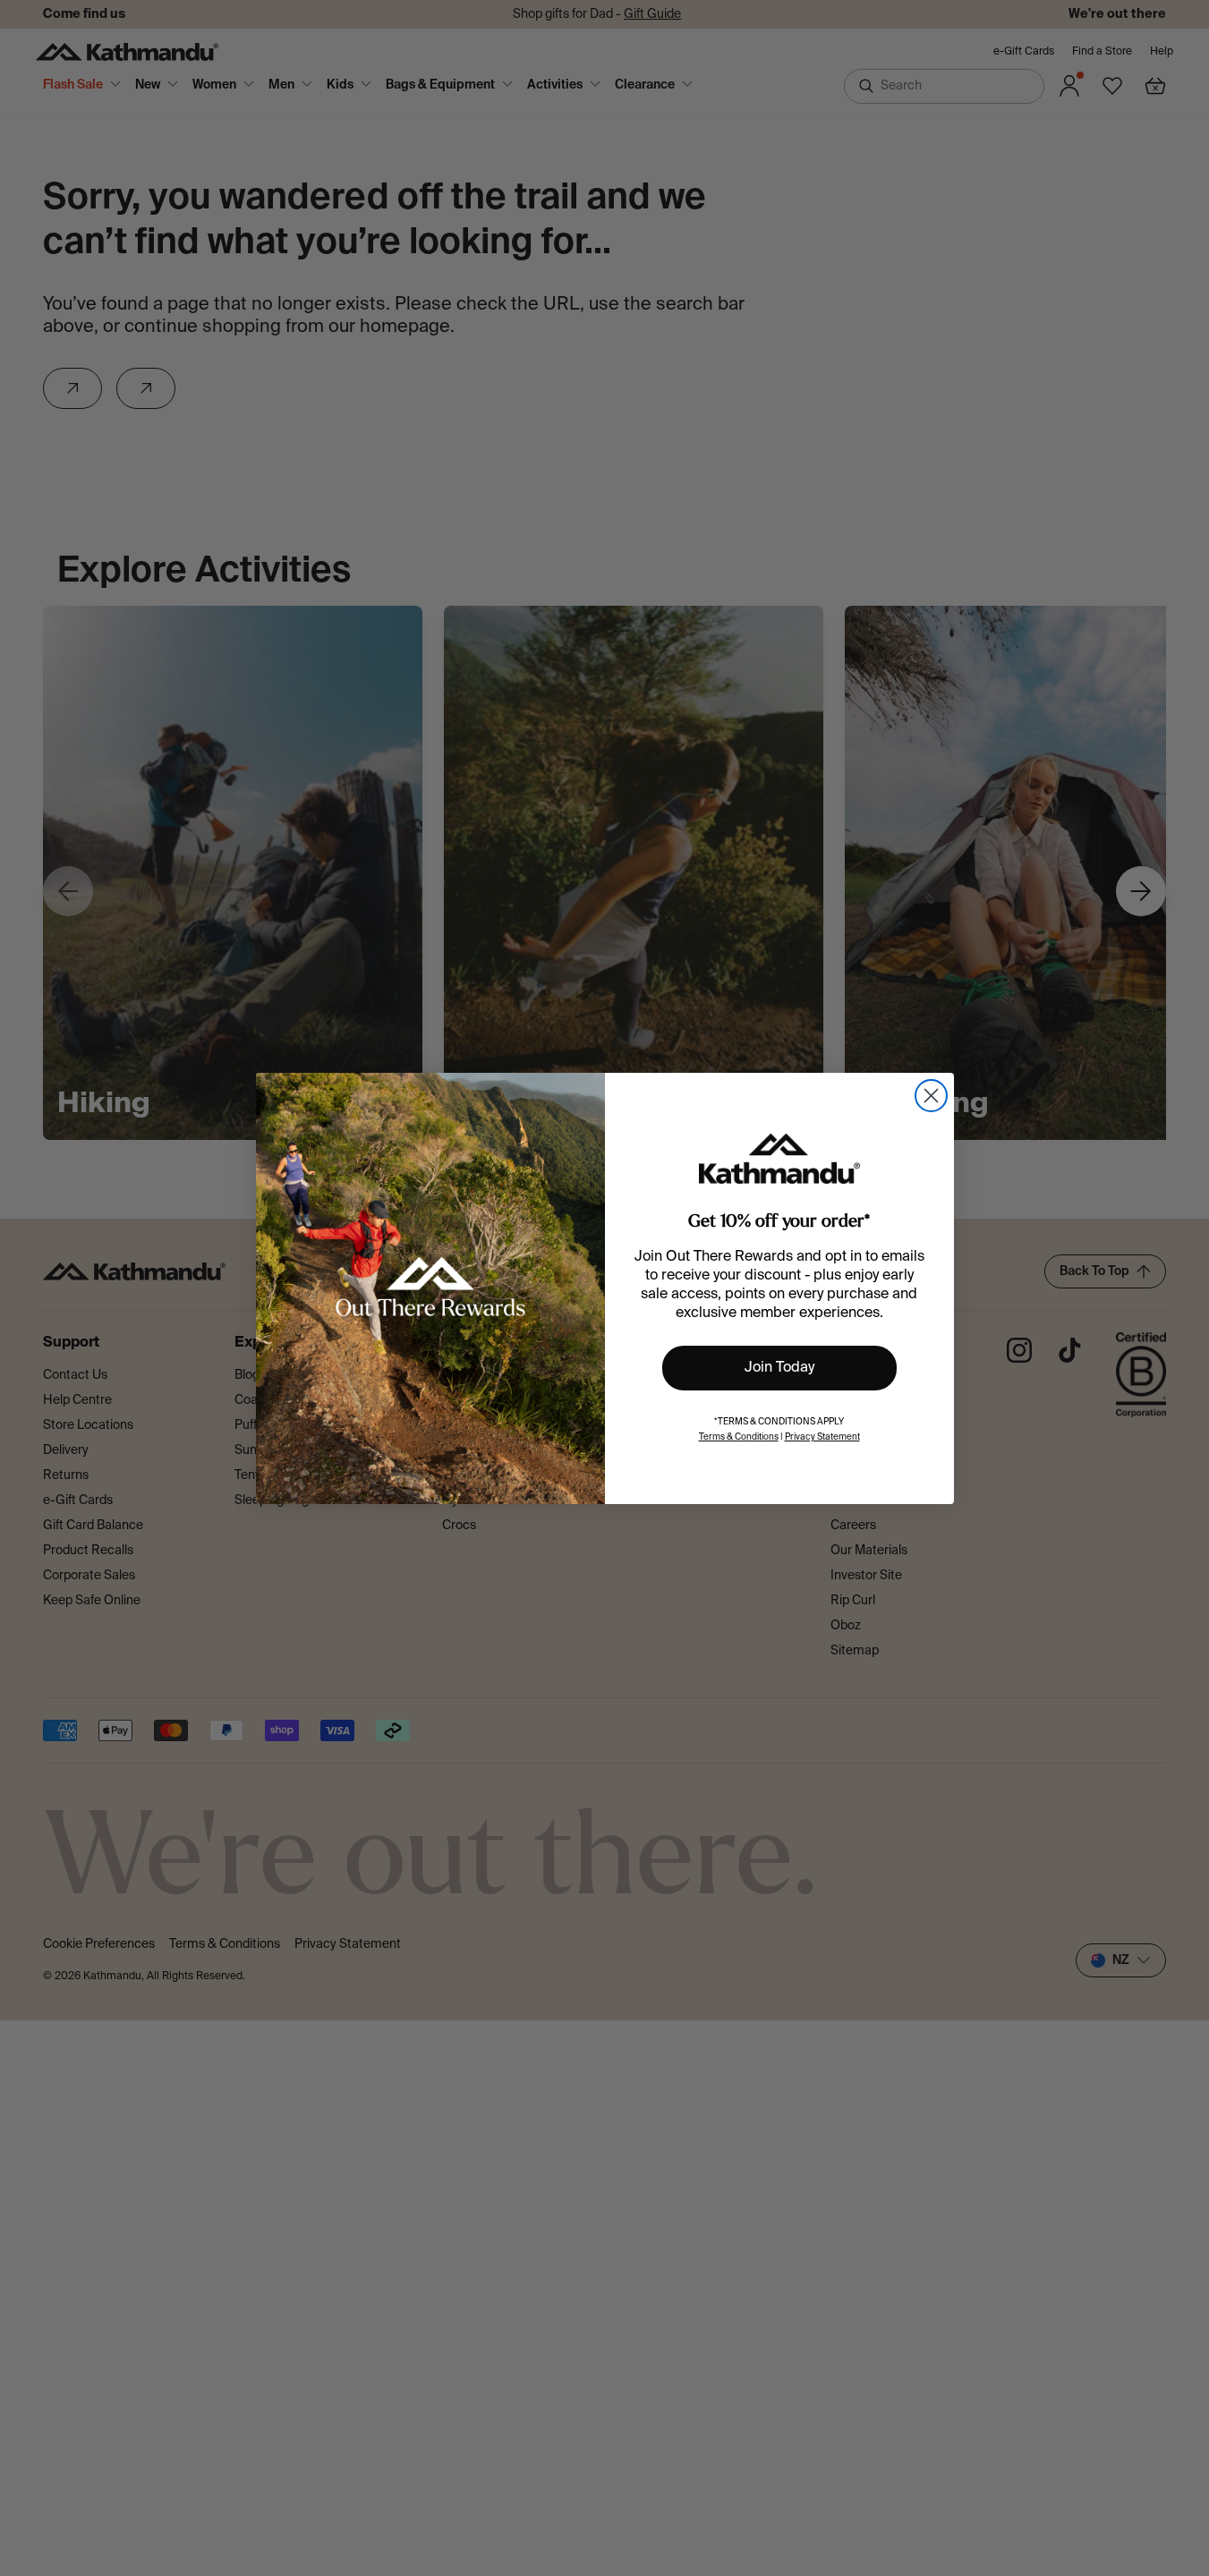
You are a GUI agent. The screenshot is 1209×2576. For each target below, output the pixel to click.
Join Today (779, 1368)
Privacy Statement (822, 1437)
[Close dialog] (931, 1096)
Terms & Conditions (739, 1437)
